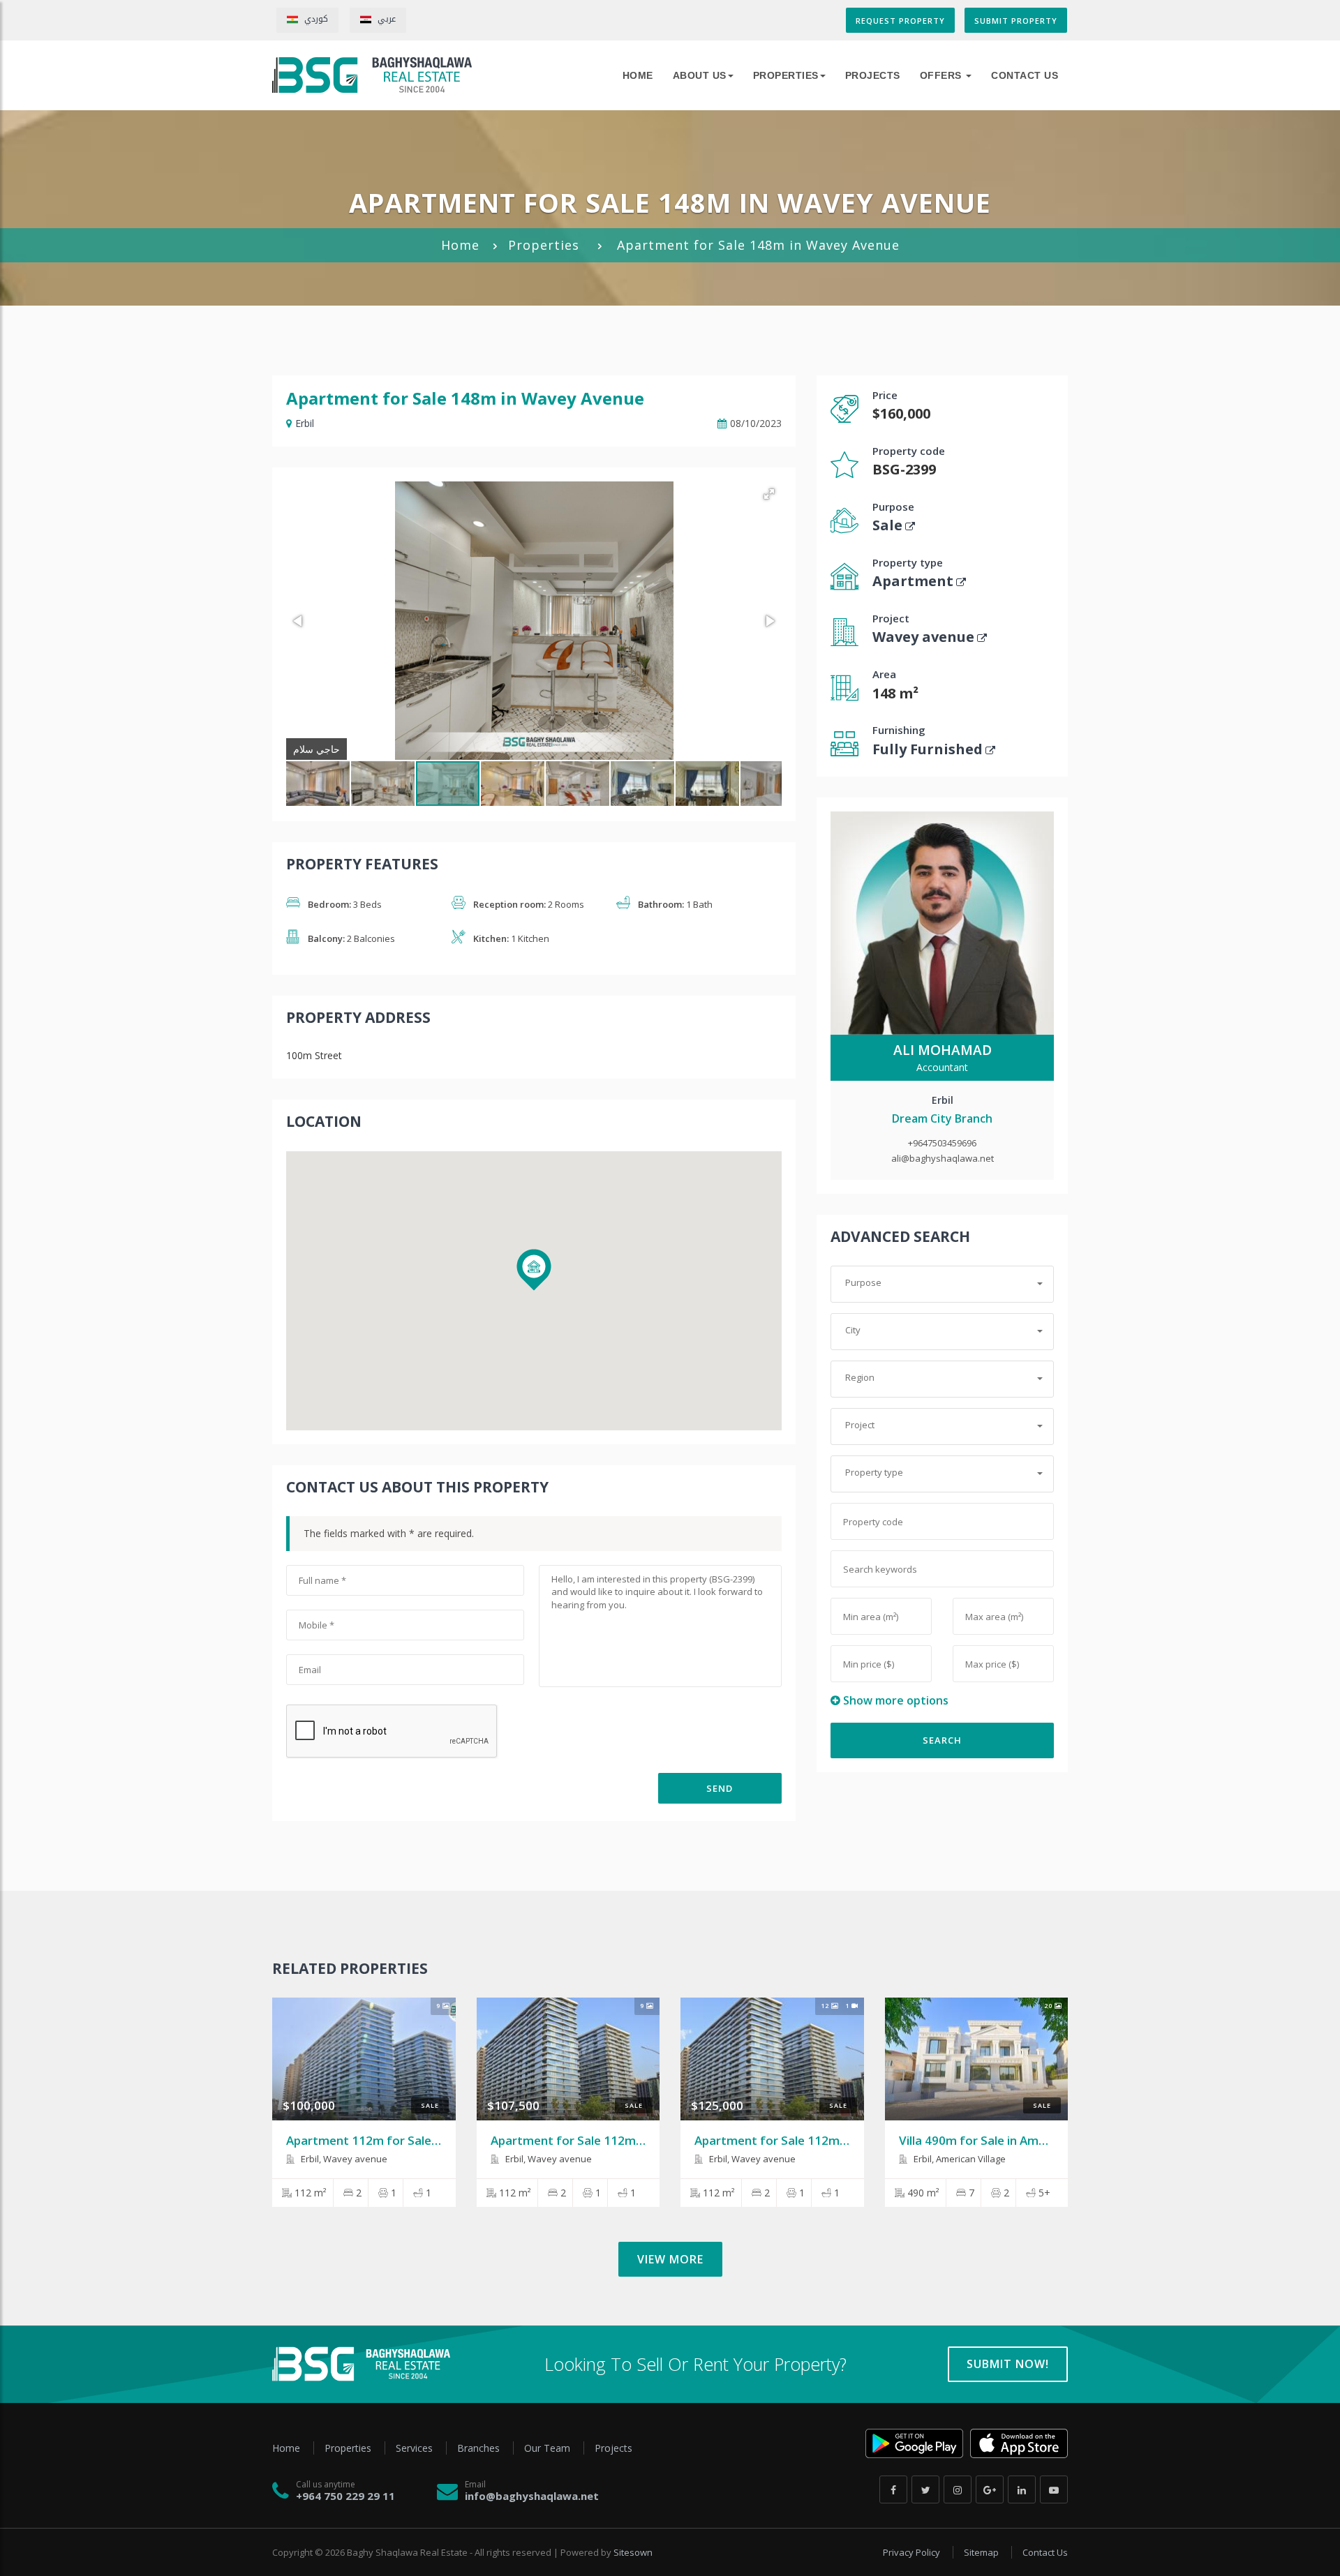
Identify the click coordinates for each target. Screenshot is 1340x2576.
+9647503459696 (942, 1143)
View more (670, 2259)
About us (700, 75)
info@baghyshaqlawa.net (532, 2496)
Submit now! (1008, 2364)
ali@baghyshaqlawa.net (943, 1158)
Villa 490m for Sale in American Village (1006, 2140)
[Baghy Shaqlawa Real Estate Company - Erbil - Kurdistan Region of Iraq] (372, 75)
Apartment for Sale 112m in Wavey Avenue (612, 2140)
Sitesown (633, 2552)
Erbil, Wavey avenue (343, 2159)
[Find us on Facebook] (893, 2489)
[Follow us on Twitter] (925, 2489)
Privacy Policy (913, 2552)
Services (416, 2448)
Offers (943, 75)
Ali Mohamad (943, 1050)
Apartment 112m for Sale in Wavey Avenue (408, 2140)
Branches (480, 2448)
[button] (769, 494)
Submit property (1016, 21)
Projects (873, 75)
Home (460, 245)
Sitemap (982, 2552)
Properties (786, 75)
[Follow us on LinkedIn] (1022, 2489)
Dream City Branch (942, 1118)
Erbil (305, 423)
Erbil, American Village (959, 2159)
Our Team (549, 2448)
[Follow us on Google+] (990, 2489)
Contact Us (1025, 75)
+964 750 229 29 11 (345, 2496)
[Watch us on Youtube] (1054, 2489)
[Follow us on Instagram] (958, 2489)
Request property (900, 21)
